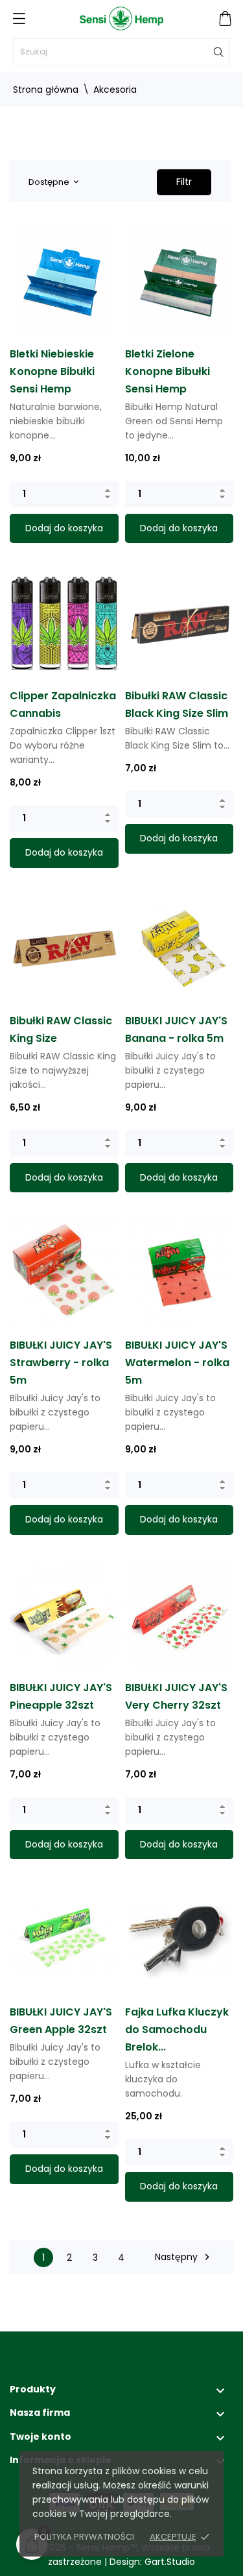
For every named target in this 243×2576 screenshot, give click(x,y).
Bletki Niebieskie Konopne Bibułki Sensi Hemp (52, 371)
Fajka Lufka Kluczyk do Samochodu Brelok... (177, 2029)
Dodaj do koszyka (64, 528)
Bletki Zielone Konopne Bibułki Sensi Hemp (168, 371)
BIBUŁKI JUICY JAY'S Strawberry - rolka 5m (61, 1363)
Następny (184, 2257)
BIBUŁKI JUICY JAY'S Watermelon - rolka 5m (177, 1363)
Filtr (184, 182)
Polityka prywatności (84, 2537)
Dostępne (53, 182)
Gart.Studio (170, 2562)
